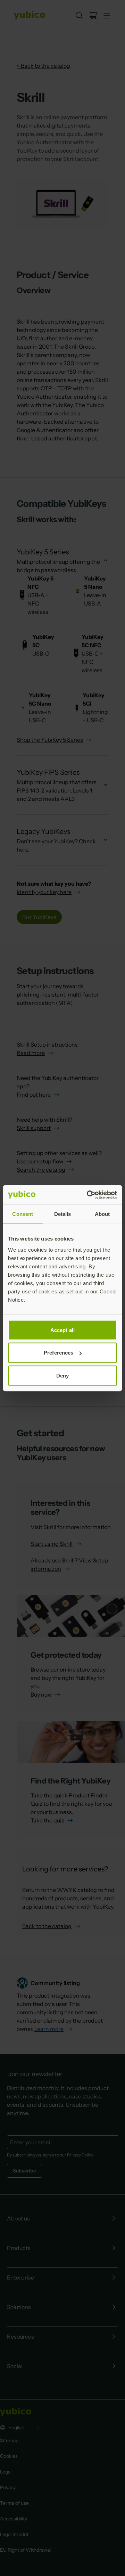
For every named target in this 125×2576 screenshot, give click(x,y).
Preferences (59, 1353)
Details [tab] (63, 1214)
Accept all (62, 1330)
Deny (62, 1375)
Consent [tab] (23, 1214)
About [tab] (102, 1214)
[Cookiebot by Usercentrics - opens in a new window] (88, 1195)
